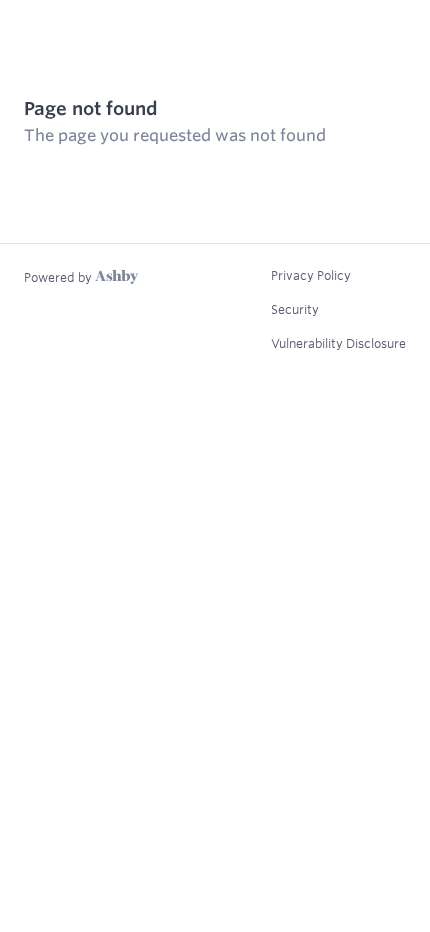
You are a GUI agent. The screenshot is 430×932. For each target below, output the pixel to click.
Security (295, 309)
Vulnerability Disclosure (338, 343)
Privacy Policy (311, 275)
